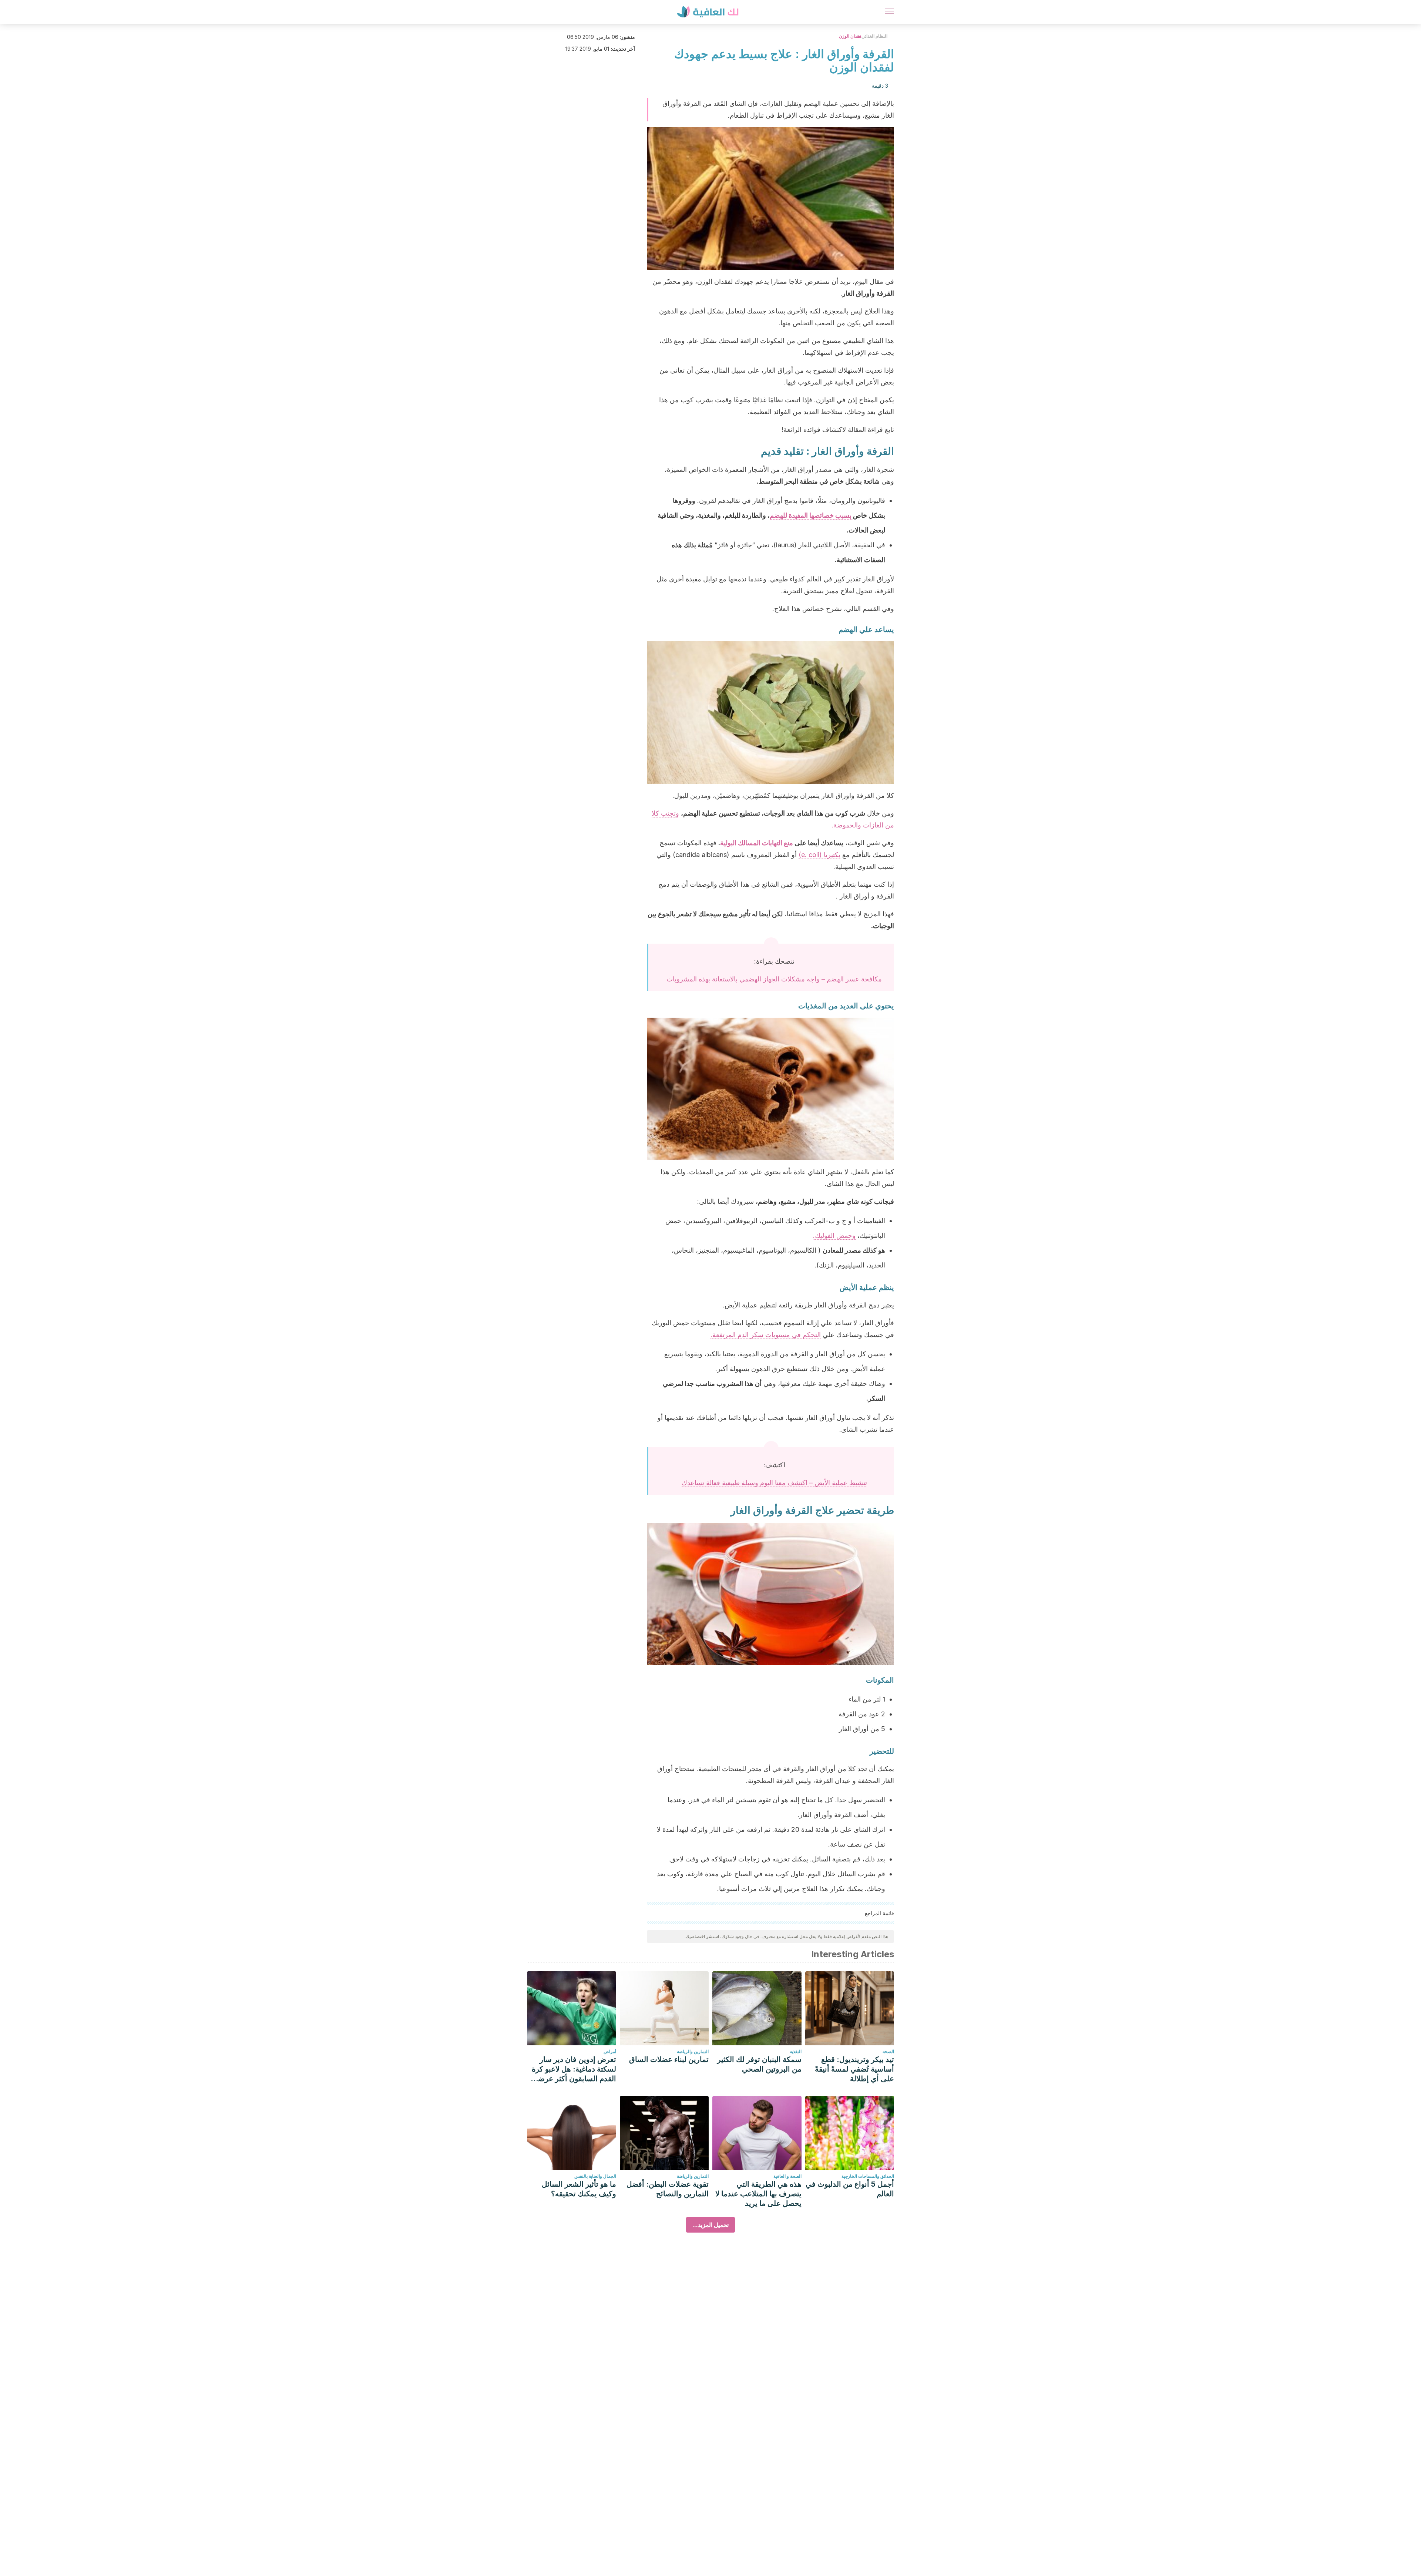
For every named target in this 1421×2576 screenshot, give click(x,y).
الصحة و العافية (787, 2176)
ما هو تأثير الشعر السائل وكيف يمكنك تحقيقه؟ (579, 2189)
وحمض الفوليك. (834, 1235)
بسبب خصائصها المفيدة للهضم (811, 515)
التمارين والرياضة (693, 2051)
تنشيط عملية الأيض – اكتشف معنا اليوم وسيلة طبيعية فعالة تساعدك (774, 1483)
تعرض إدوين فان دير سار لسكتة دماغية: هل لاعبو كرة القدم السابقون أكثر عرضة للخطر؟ (574, 2069)
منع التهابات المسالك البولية (757, 843)
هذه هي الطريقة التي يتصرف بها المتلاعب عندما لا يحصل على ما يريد (758, 2194)
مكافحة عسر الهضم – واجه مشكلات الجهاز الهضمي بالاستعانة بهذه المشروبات (774, 979)
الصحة (888, 2051)
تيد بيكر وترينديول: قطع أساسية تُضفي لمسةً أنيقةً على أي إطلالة (854, 2069)
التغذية (796, 2051)
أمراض (610, 2051)
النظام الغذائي (874, 36)
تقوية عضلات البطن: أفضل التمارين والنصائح (668, 2189)
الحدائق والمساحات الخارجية (868, 2176)
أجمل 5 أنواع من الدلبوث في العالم (850, 2189)
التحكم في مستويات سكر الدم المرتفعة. (766, 1335)
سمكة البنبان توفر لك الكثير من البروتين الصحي (759, 2064)
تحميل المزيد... (710, 2225)
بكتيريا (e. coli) (819, 855)
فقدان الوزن (850, 36)
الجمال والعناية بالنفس (595, 2176)
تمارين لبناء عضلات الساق (669, 2059)
